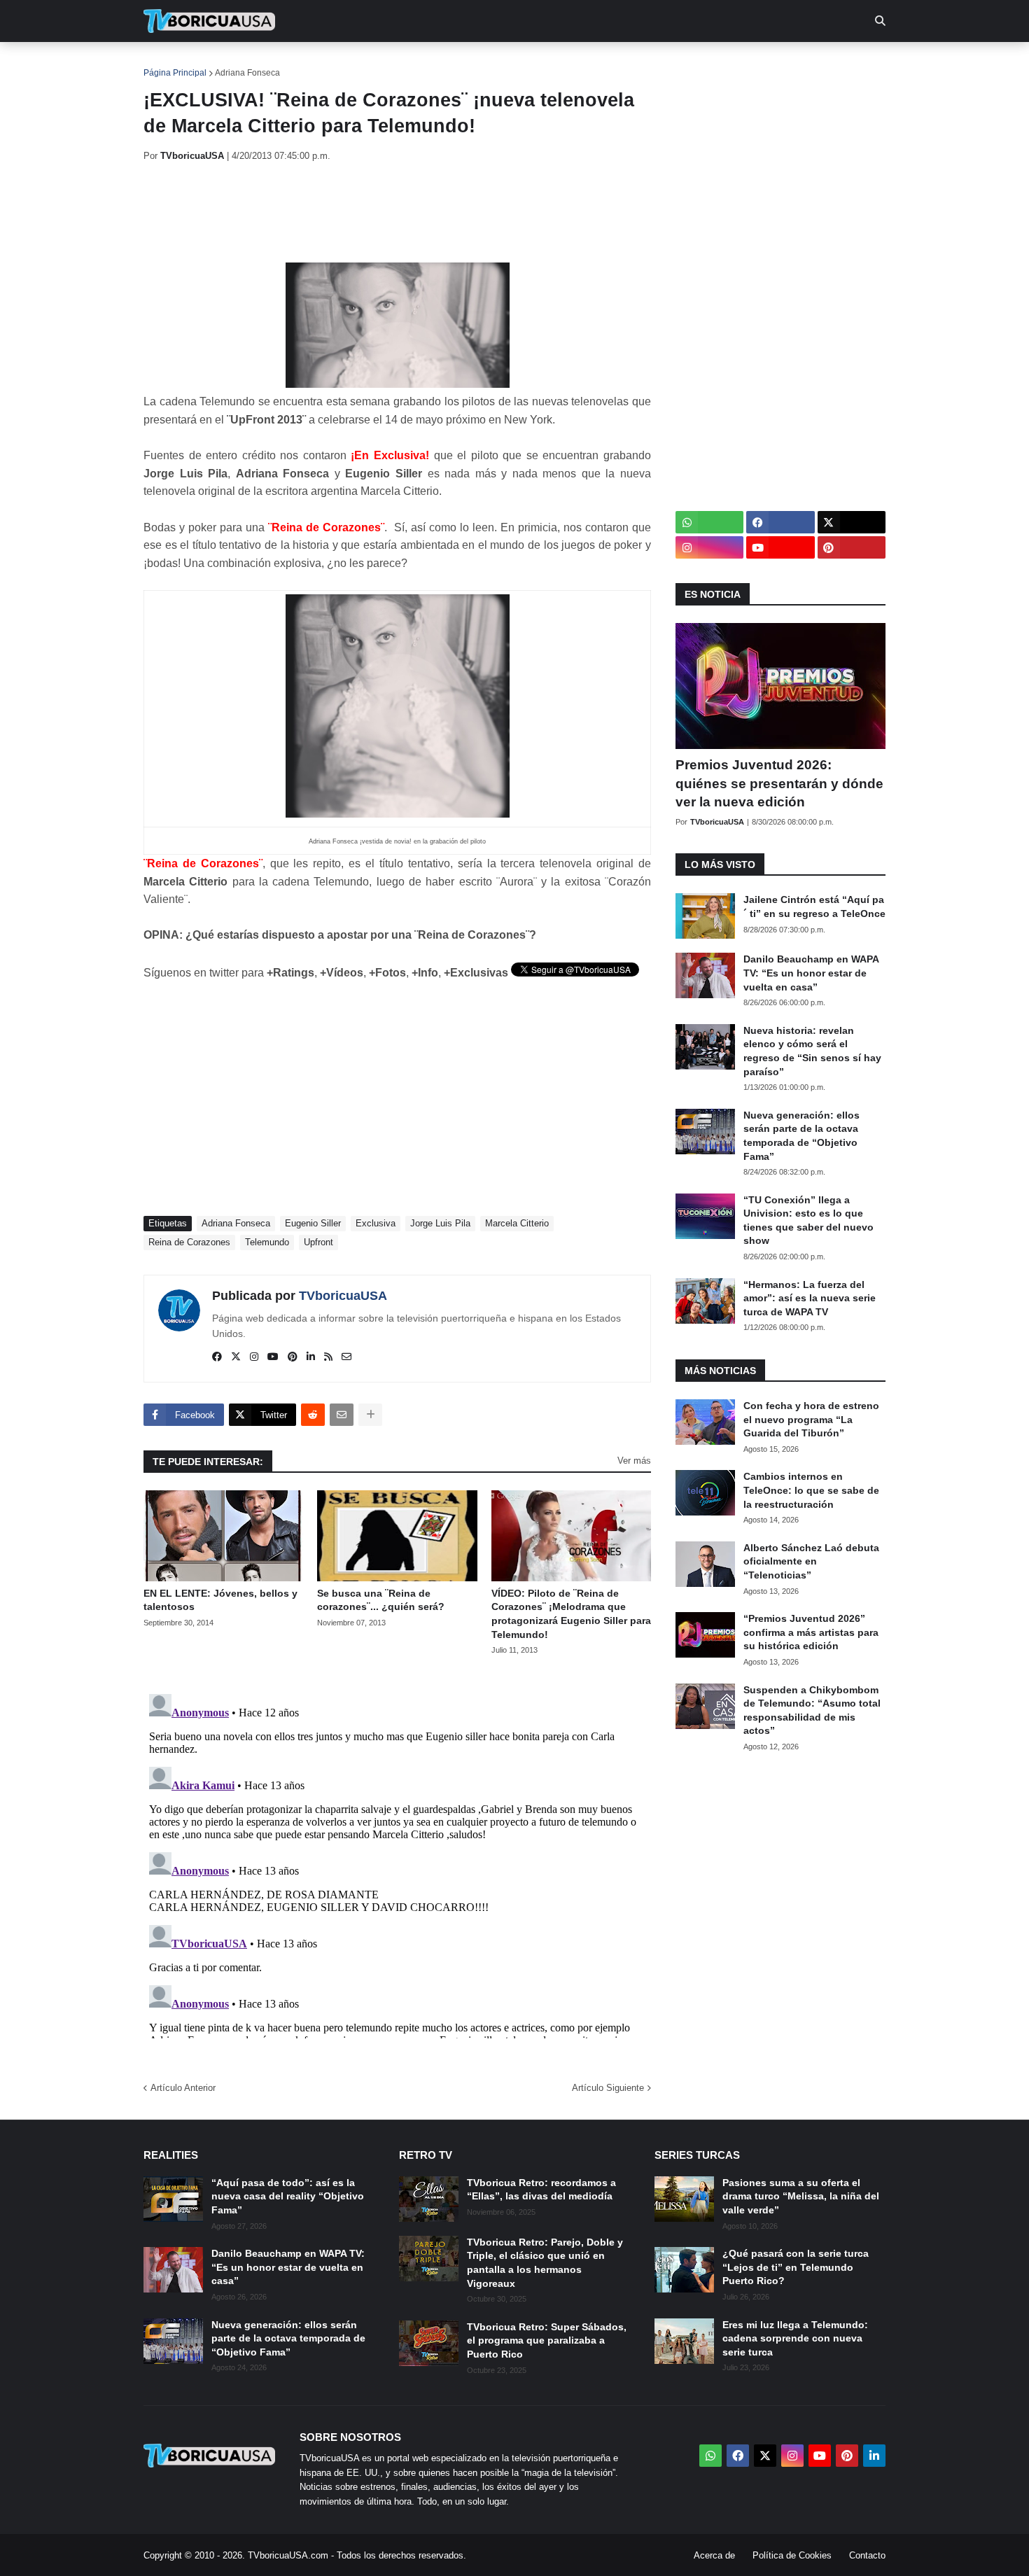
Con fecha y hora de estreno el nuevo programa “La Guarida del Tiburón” (811, 1419)
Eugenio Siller (313, 1223)
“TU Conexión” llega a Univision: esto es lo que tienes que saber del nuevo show (808, 1220)
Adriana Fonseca (247, 73)
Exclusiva (376, 1223)
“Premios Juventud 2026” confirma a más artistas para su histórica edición (811, 1632)
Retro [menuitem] (655, 63)
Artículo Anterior (183, 2088)
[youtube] (273, 1357)
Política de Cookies (792, 2555)
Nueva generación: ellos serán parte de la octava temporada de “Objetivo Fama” (801, 1136)
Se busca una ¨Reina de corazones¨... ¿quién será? (381, 1600)
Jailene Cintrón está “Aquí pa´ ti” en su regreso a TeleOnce (814, 906)
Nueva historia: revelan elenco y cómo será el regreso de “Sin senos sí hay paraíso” (812, 1051)
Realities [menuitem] (368, 63)
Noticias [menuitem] (229, 63)
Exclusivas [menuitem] (586, 63)
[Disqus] (397, 1863)
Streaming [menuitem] (505, 63)
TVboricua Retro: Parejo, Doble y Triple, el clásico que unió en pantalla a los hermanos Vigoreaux (545, 2263)
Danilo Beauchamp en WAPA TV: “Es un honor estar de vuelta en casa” (811, 973)
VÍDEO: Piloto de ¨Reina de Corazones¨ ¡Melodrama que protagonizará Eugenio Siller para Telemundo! (571, 1614)
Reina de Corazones (189, 1242)
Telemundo (267, 1242)
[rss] (328, 1357)
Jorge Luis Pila (440, 1223)
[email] (346, 1357)
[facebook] (217, 1357)
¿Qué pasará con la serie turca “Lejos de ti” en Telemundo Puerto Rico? (796, 2267)
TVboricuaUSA (343, 1296)
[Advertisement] (398, 212)
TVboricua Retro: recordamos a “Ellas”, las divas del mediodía (541, 2190)
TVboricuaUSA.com (288, 2555)
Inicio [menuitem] (169, 63)
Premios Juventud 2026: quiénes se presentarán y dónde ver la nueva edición (779, 783)
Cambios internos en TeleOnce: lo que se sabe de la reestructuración (811, 1490)
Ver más (634, 1461)
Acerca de (714, 2555)
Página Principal (175, 73)
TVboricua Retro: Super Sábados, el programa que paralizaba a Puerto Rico (547, 2340)
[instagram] (254, 1357)
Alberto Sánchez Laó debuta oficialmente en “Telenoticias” (811, 1561)
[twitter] (236, 1357)
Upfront (318, 1242)
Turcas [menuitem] (435, 63)
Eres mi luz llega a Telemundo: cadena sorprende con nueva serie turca (795, 2338)
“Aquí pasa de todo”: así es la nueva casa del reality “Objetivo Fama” (288, 2196)
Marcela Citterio (517, 1223)
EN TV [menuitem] (297, 63)
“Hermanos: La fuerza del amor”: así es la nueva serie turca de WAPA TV (810, 1298)
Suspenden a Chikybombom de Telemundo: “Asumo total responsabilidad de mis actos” (812, 1710)
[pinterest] (293, 1357)
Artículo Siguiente (608, 2088)
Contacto (867, 2555)
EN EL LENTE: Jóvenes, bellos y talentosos (220, 1600)
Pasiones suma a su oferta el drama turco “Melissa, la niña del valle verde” (801, 2196)
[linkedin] (311, 1357)
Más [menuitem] (704, 63)
